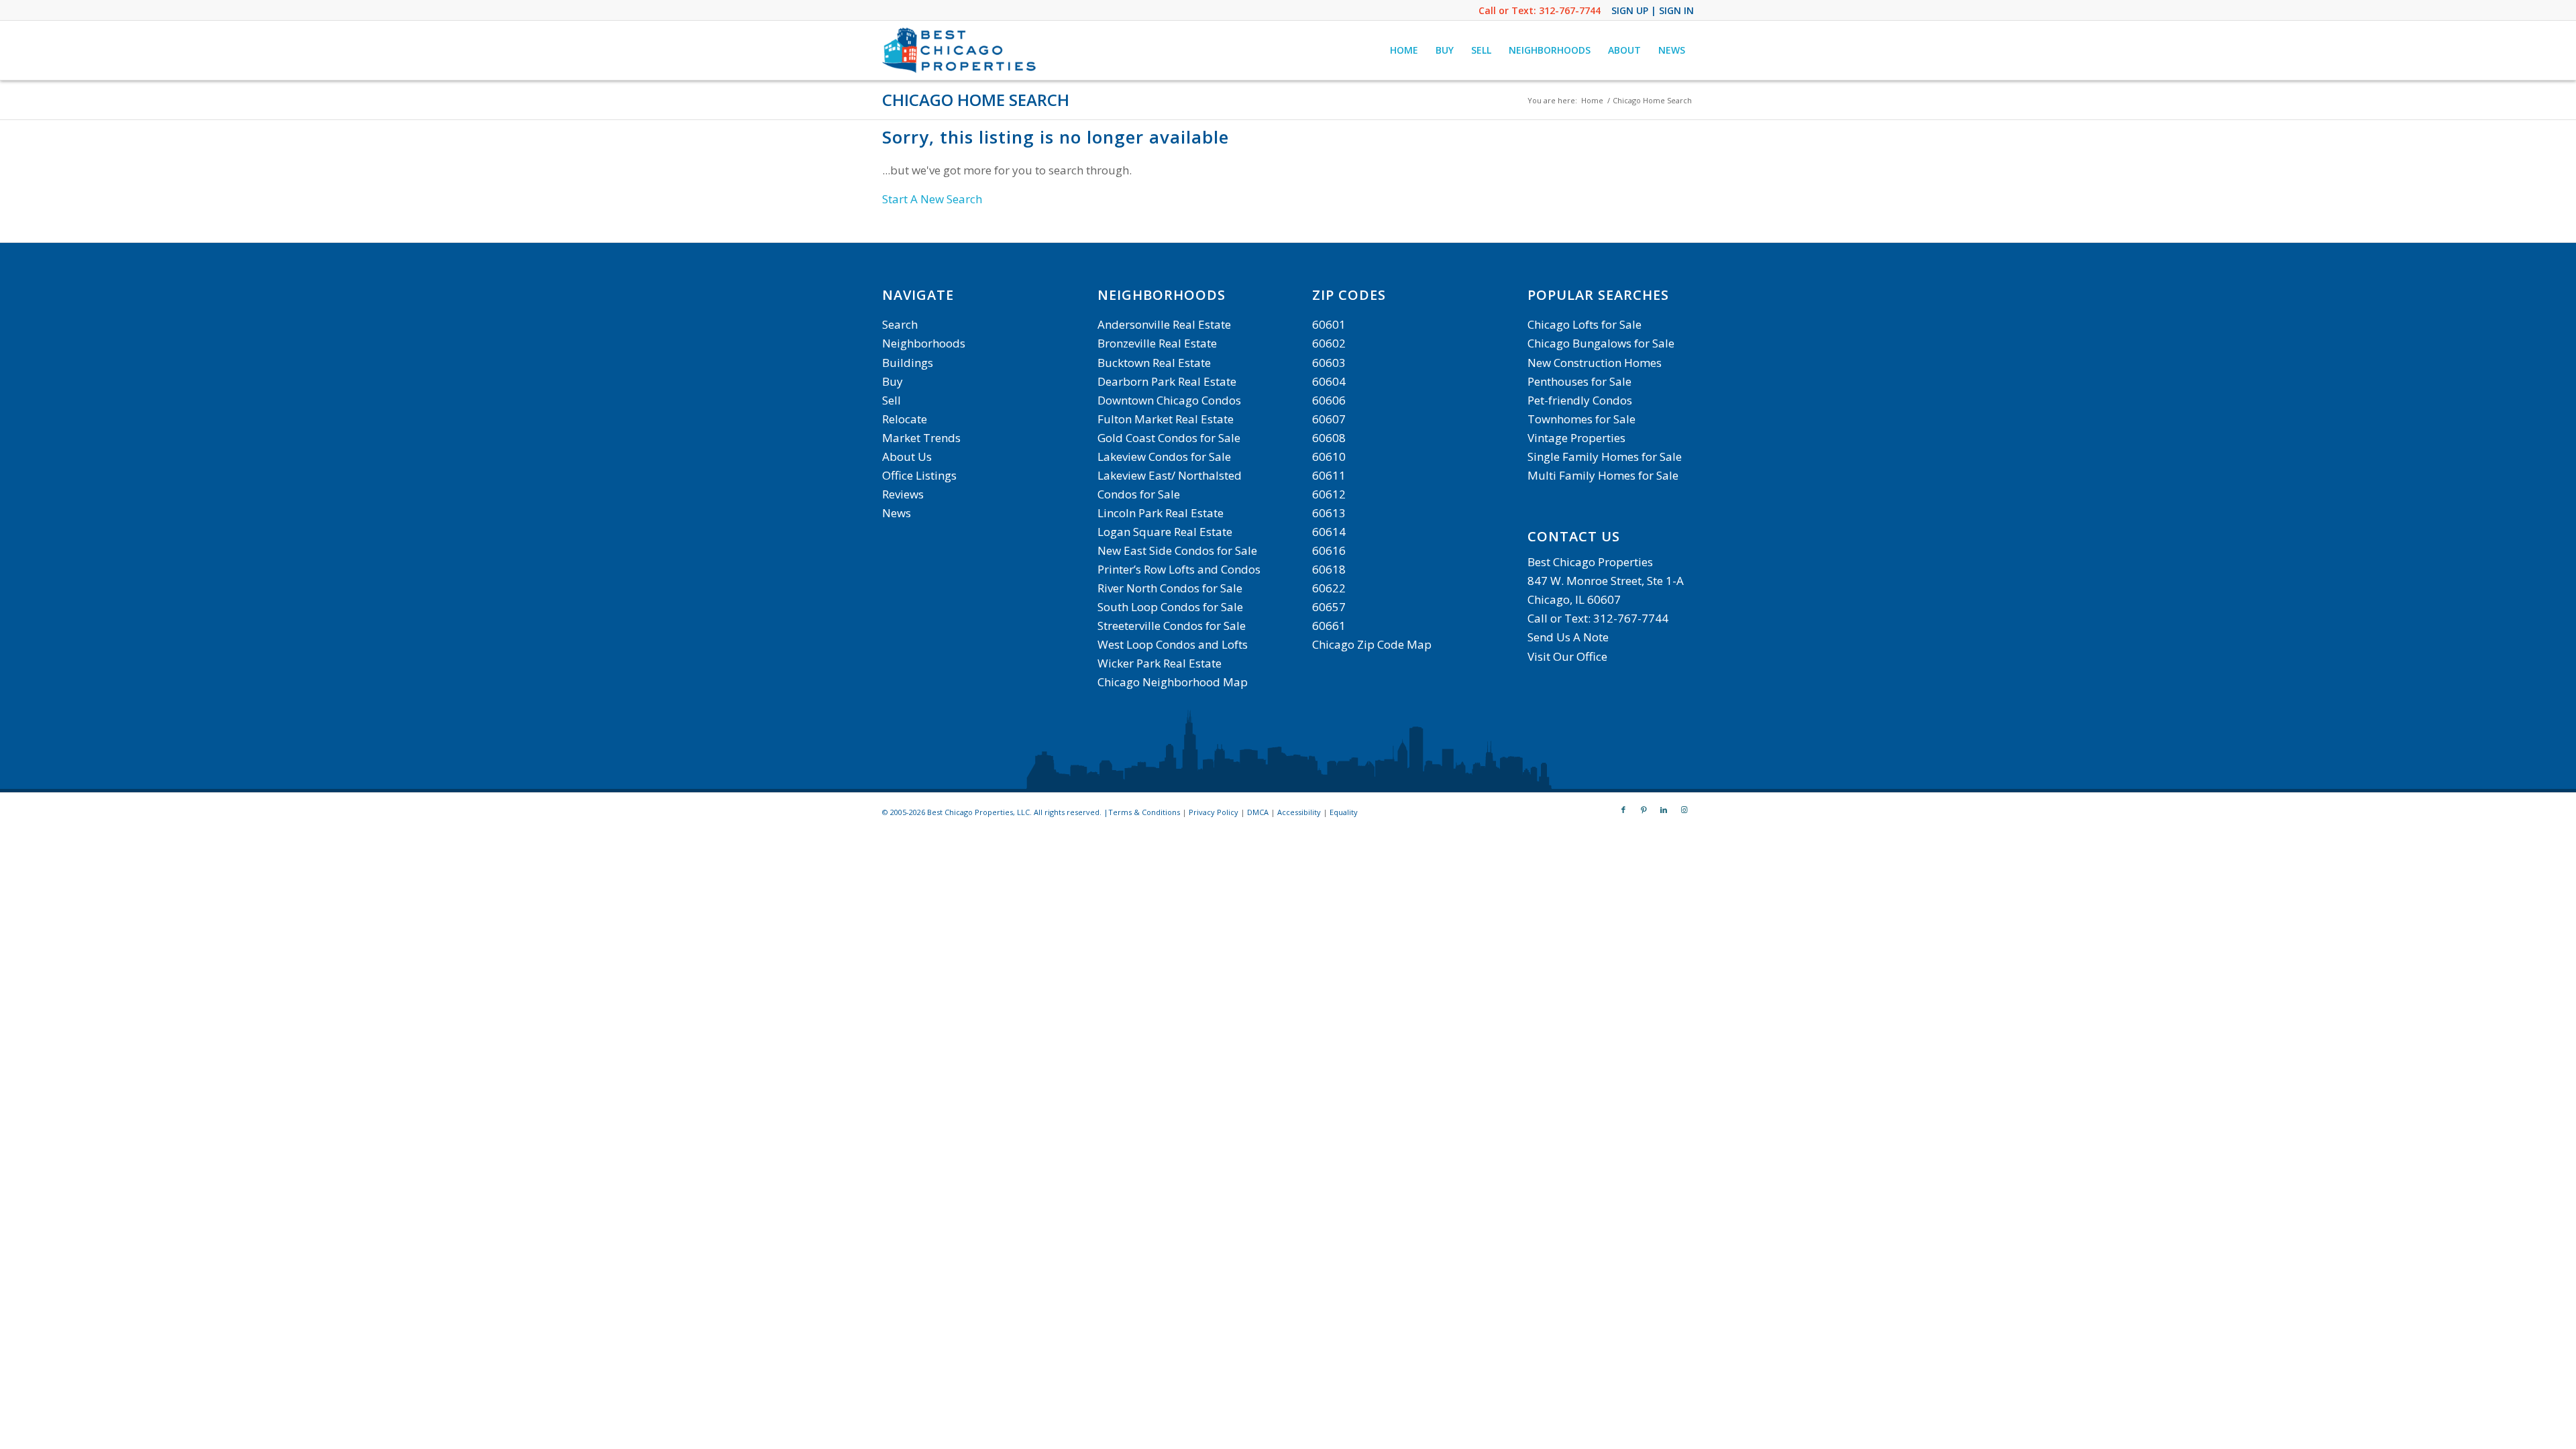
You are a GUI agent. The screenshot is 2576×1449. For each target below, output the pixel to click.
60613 (1329, 513)
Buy (893, 381)
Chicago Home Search (976, 100)
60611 (1329, 475)
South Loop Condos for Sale (1170, 607)
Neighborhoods (924, 343)
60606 (1329, 400)
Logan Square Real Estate (1165, 532)
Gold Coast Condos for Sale (1169, 438)
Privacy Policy (1214, 812)
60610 (1329, 457)
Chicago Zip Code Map (1372, 644)
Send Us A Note (1568, 637)
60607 (1329, 419)
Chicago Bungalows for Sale (1601, 343)
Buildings (908, 363)
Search (900, 324)
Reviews (903, 494)
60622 (1329, 588)
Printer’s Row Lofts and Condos (1179, 569)
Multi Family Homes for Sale (1603, 475)
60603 (1329, 363)
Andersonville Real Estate (1164, 324)
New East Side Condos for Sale (1177, 550)
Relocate (905, 419)
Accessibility (1299, 812)
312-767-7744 (1570, 10)
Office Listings (919, 475)
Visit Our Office (1567, 656)
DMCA (1258, 812)
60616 (1329, 550)
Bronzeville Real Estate (1157, 343)
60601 (1329, 324)
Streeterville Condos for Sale (1172, 626)
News (897, 513)
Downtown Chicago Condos (1169, 400)
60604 (1329, 381)
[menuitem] (1404, 50)
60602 (1329, 343)
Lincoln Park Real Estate (1161, 513)
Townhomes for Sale (1581, 419)
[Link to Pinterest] (1644, 810)
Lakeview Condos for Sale (1164, 457)
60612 (1329, 494)
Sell (892, 400)
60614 (1329, 532)
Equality (1344, 812)
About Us (907, 457)
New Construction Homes (1595, 363)
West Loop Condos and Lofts (1173, 644)
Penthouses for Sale (1579, 381)
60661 (1329, 626)
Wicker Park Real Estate (1160, 663)
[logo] (961, 50)
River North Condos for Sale (1170, 588)
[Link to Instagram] (1684, 810)
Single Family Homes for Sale (1605, 457)
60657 (1329, 607)
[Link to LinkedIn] (1664, 810)
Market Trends (921, 438)
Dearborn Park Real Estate (1167, 381)
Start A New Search (932, 199)
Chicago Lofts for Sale (1585, 324)
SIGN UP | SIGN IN (1653, 10)
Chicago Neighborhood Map (1173, 682)
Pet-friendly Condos (1580, 400)
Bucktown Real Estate (1154, 363)
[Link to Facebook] (1623, 810)
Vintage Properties (1576, 438)
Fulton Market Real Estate (1166, 419)
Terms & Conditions (1144, 812)
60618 (1329, 569)
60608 (1329, 438)
